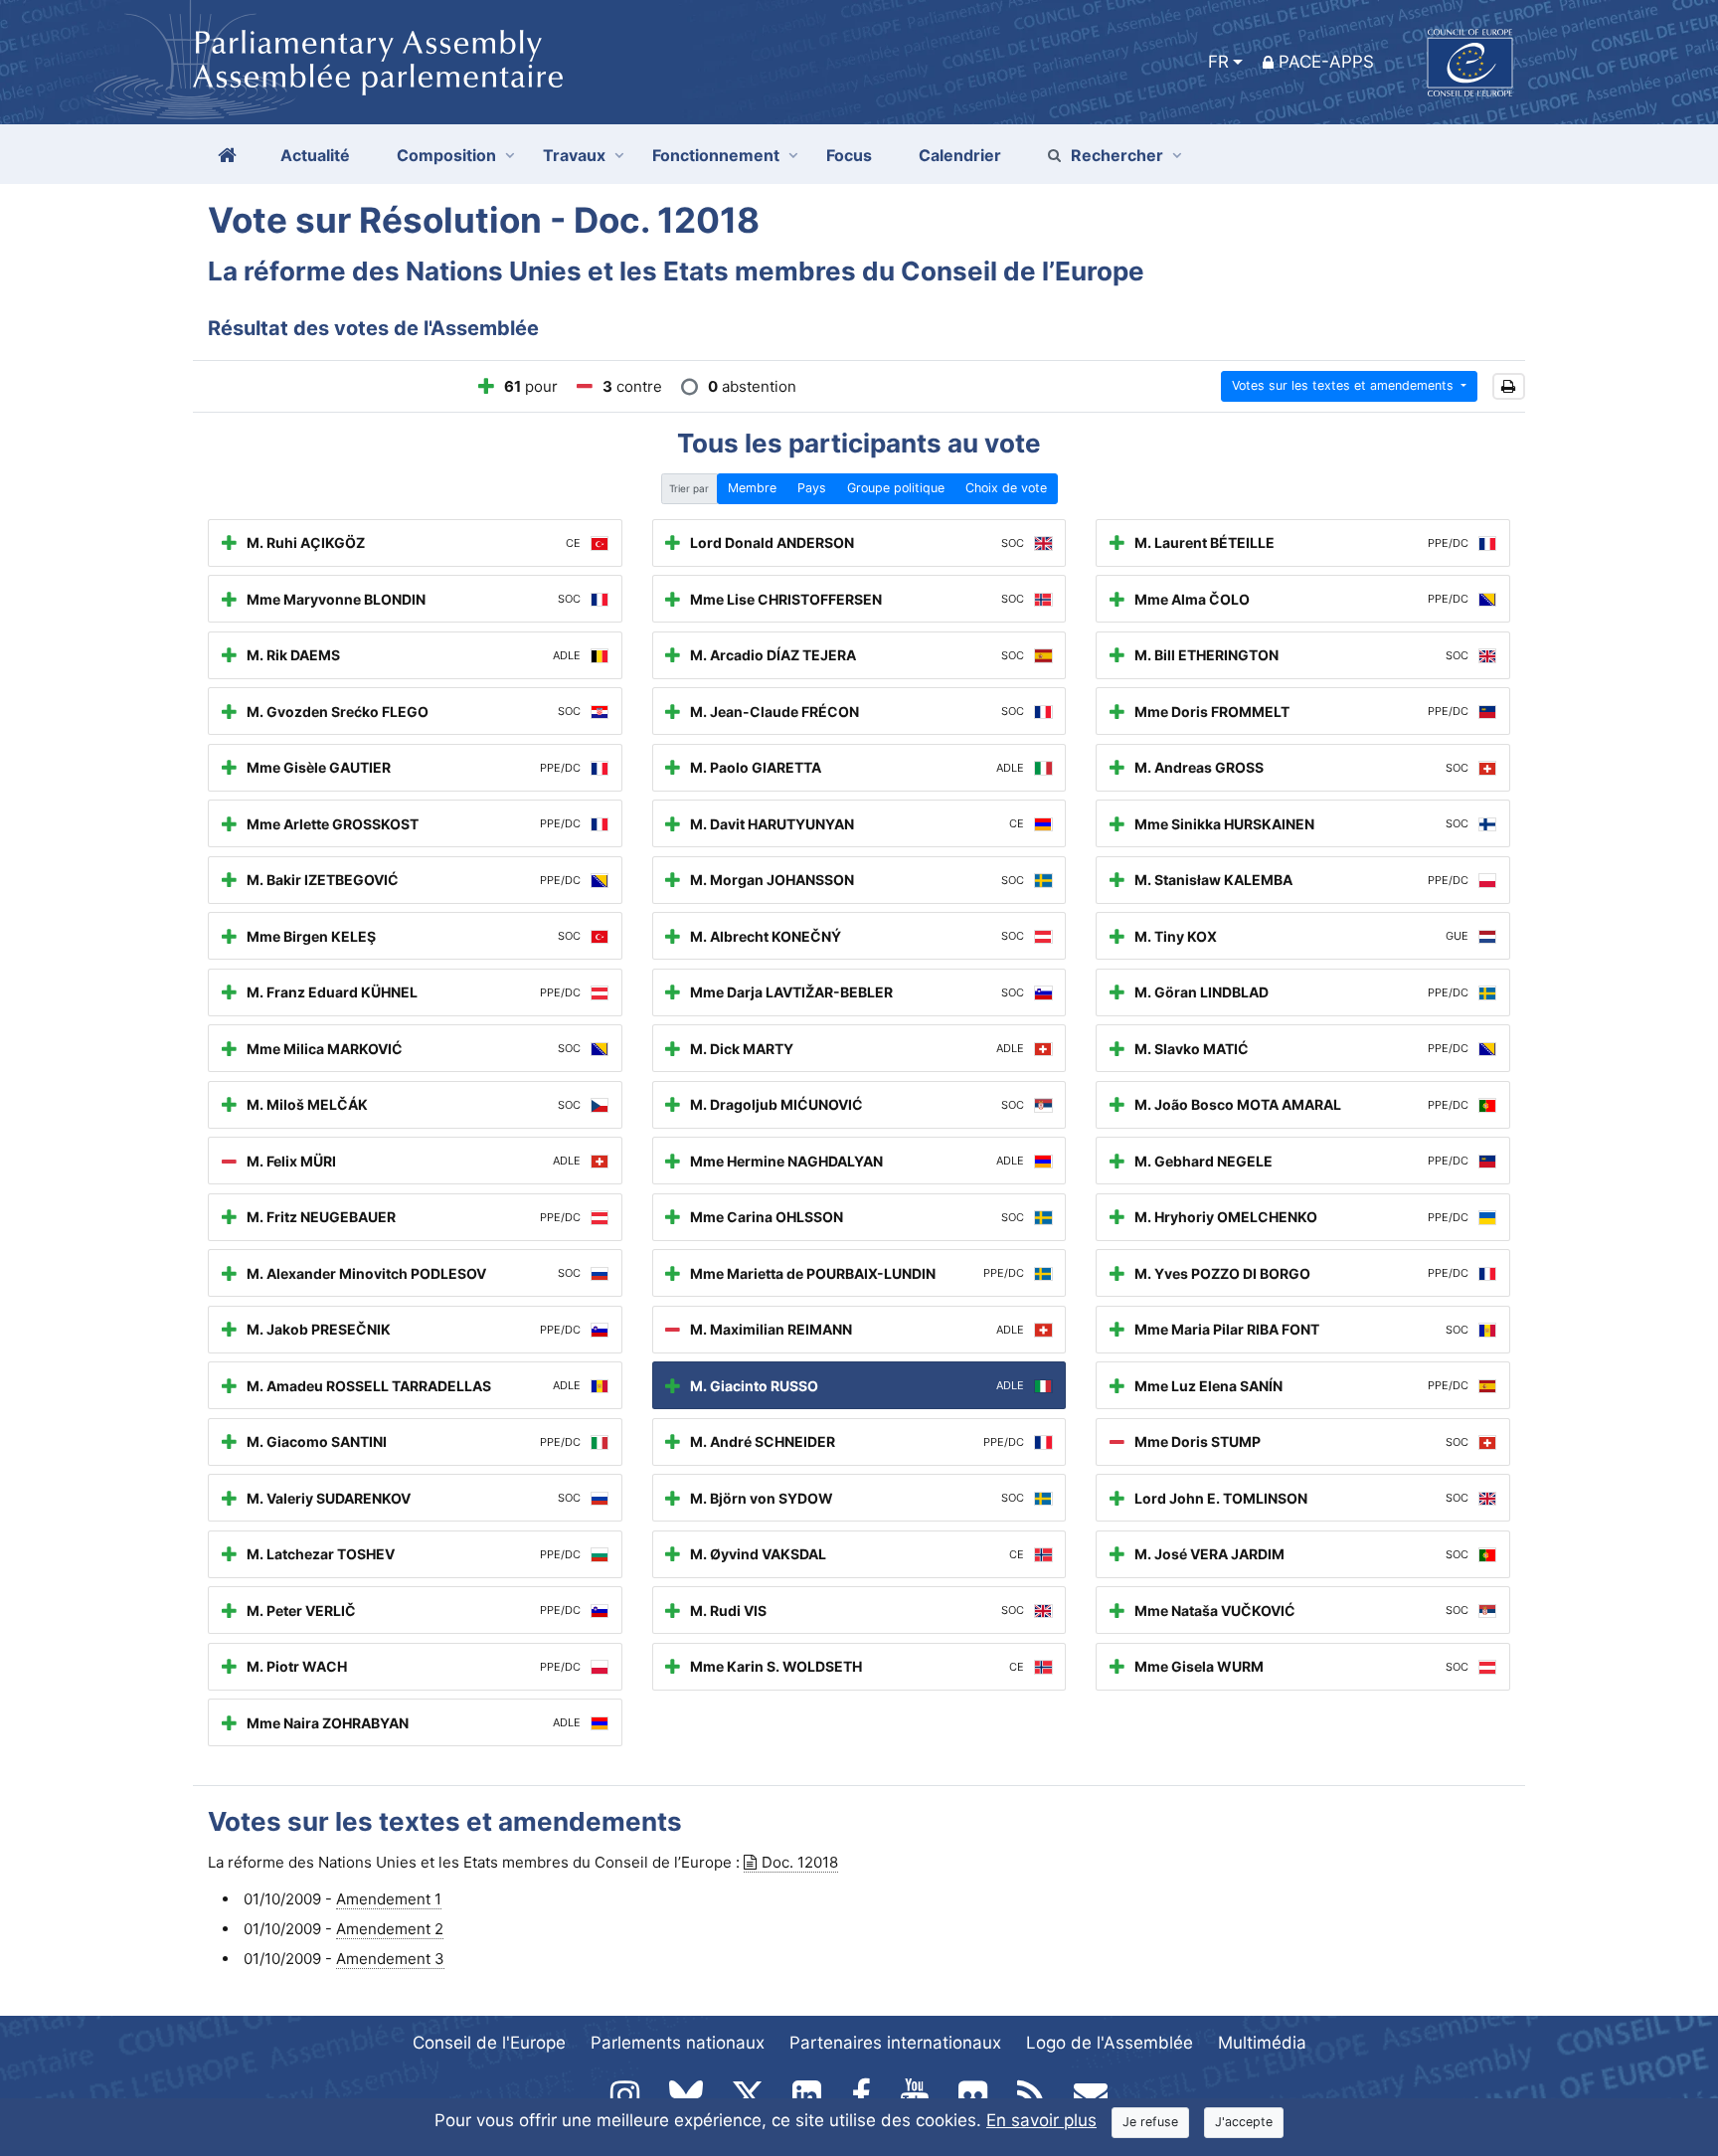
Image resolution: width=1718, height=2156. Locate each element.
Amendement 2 (390, 1929)
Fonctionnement (716, 155)
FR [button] (1218, 62)
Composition (446, 155)
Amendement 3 (390, 1959)
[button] (1509, 386)
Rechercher (1117, 155)
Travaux (574, 155)
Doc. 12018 (800, 1862)
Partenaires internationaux (895, 2043)
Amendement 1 (389, 1899)
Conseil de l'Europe (489, 2043)
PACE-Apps (1326, 62)
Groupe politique (896, 488)
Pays (812, 488)
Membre (752, 488)
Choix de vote (1006, 488)
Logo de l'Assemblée (1110, 2043)
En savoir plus (1041, 2120)
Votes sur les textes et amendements (1345, 385)
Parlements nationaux (678, 2043)
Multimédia (1262, 2043)
